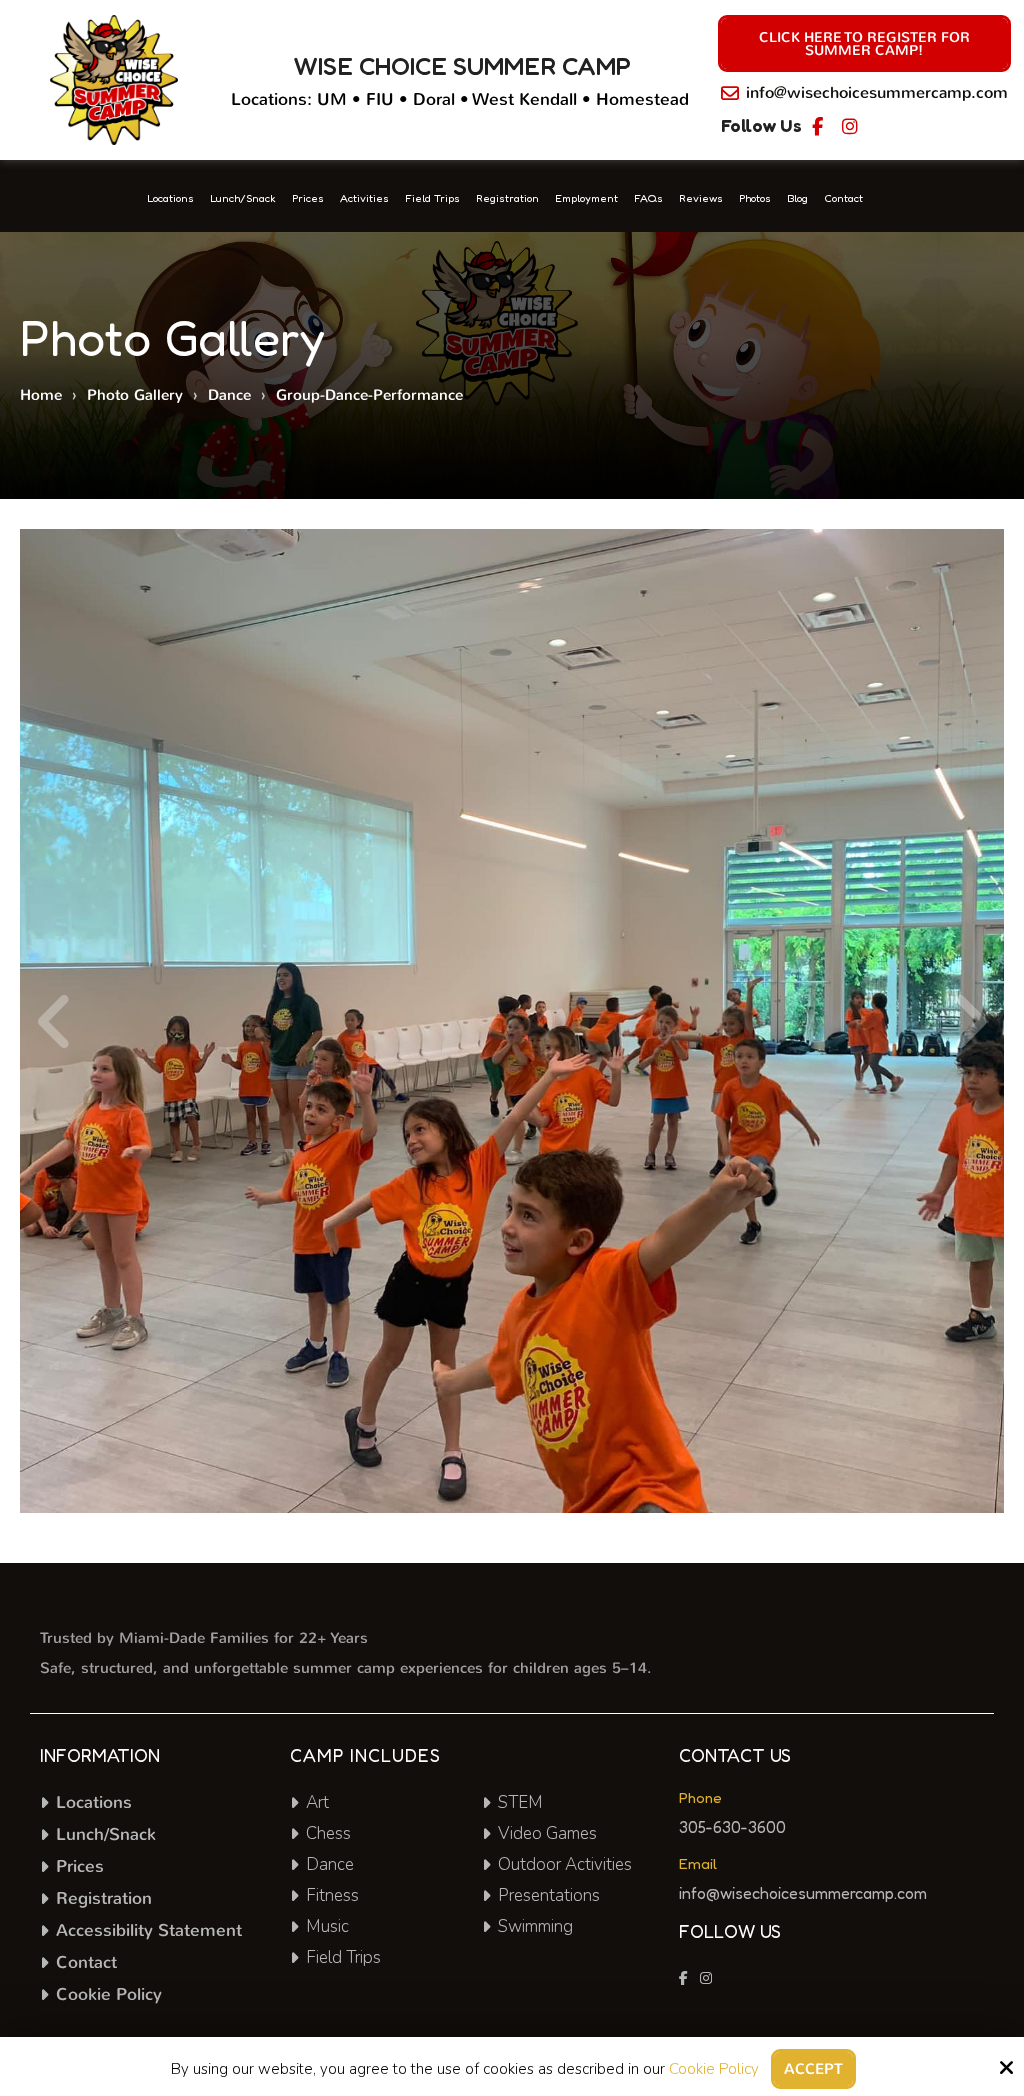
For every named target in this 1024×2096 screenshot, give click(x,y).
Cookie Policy (714, 2069)
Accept (813, 2069)
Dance (229, 395)
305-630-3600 (732, 1827)
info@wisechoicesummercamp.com (877, 92)
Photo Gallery (135, 395)
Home (41, 395)
